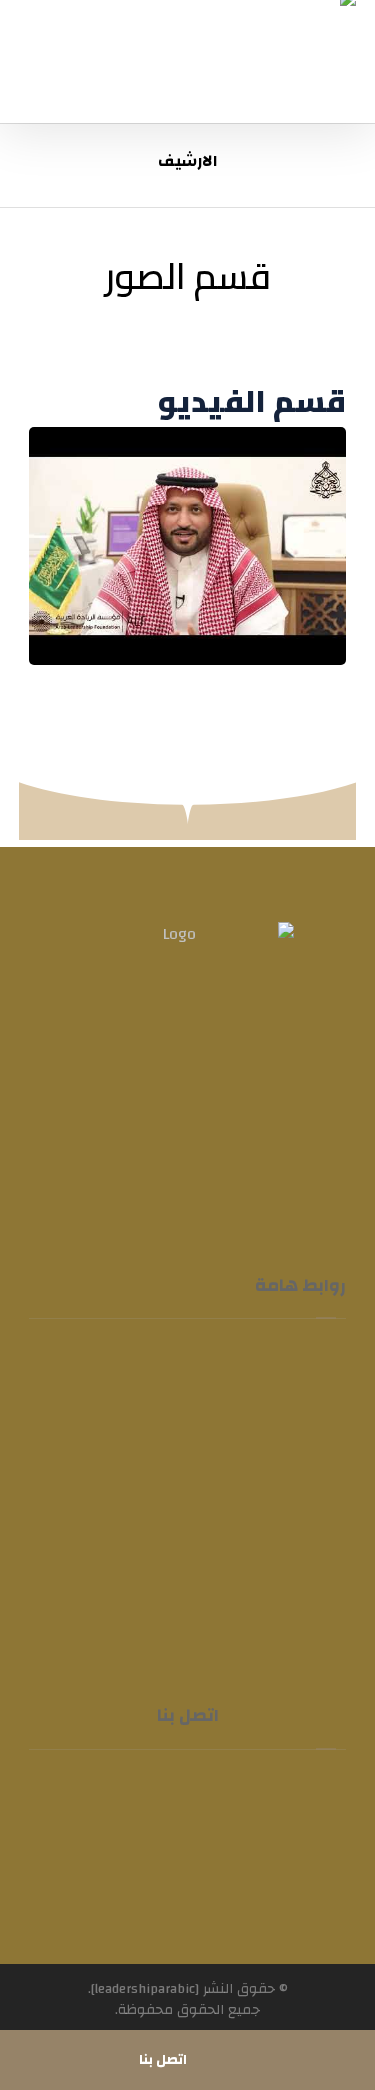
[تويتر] (208, 1146)
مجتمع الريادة (235, 1537)
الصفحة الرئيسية (227, 1361)
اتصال (264, 1581)
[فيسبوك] (248, 1146)
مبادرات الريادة (232, 1449)
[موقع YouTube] (128, 1146)
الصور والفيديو (233, 1493)
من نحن (258, 1405)
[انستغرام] (168, 1146)
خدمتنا (103, 1405)
